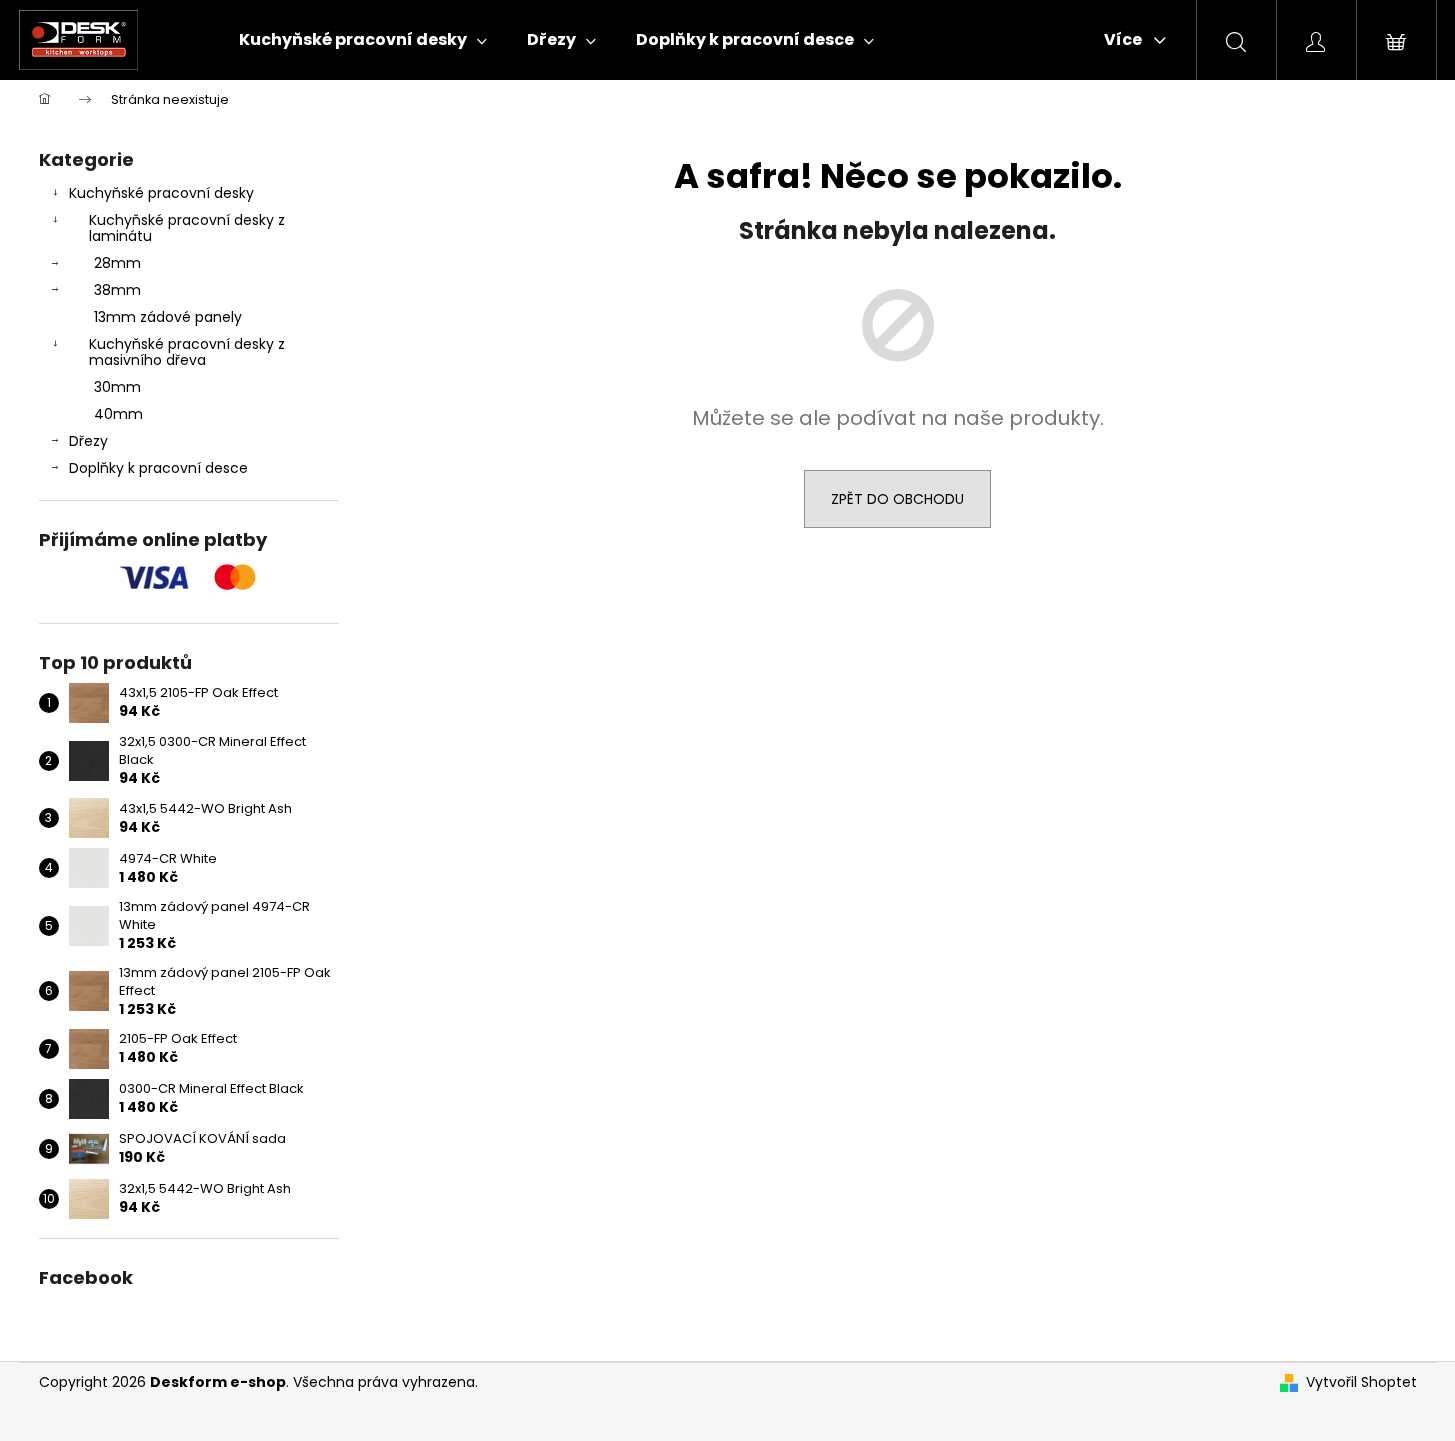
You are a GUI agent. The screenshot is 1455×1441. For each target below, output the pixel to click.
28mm (117, 263)
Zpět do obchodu (897, 499)
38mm (117, 290)
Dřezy (88, 441)
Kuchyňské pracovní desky (161, 193)
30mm (117, 387)
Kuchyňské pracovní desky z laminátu (187, 228)
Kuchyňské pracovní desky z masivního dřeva (187, 352)
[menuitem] (363, 40)
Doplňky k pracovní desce (158, 468)
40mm (118, 414)
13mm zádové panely (168, 317)
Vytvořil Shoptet (1361, 1382)
